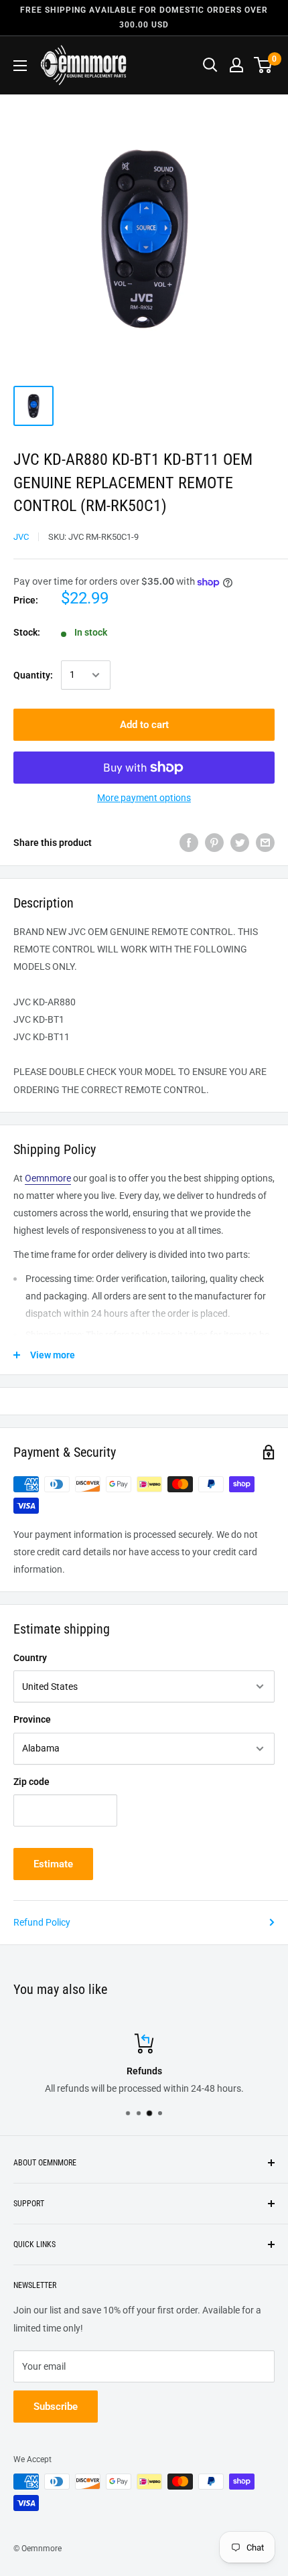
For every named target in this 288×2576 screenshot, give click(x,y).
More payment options (144, 798)
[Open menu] (20, 66)
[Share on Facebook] (189, 843)
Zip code (31, 1782)
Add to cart (144, 725)
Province (32, 1719)
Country (30, 1658)
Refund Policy (42, 1922)
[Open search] (210, 65)
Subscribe (56, 2407)
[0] (264, 65)
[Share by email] (265, 843)
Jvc (21, 537)
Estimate (53, 1864)
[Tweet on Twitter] (240, 843)
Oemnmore (48, 1178)
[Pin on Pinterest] (214, 843)
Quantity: (33, 675)
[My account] (236, 65)
